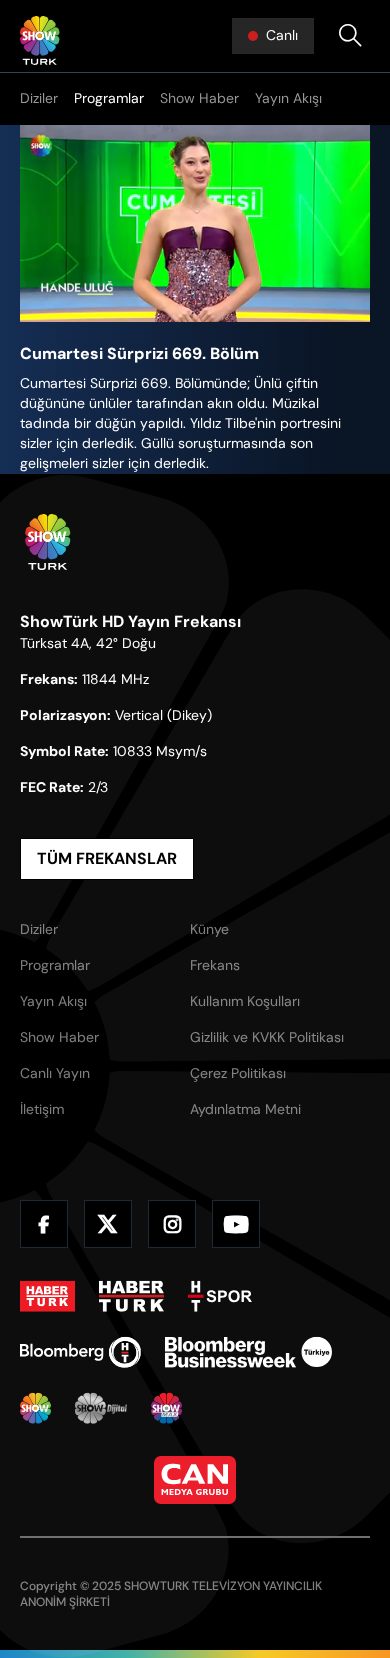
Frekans (215, 965)
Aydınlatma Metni (245, 1109)
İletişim (42, 1109)
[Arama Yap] (350, 36)
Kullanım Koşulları (245, 1001)
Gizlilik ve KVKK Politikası (267, 1037)
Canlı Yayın (55, 1073)
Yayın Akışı (288, 98)
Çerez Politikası (238, 1073)
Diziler (39, 98)
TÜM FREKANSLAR (107, 858)
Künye (209, 929)
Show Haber (199, 98)
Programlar (109, 98)
